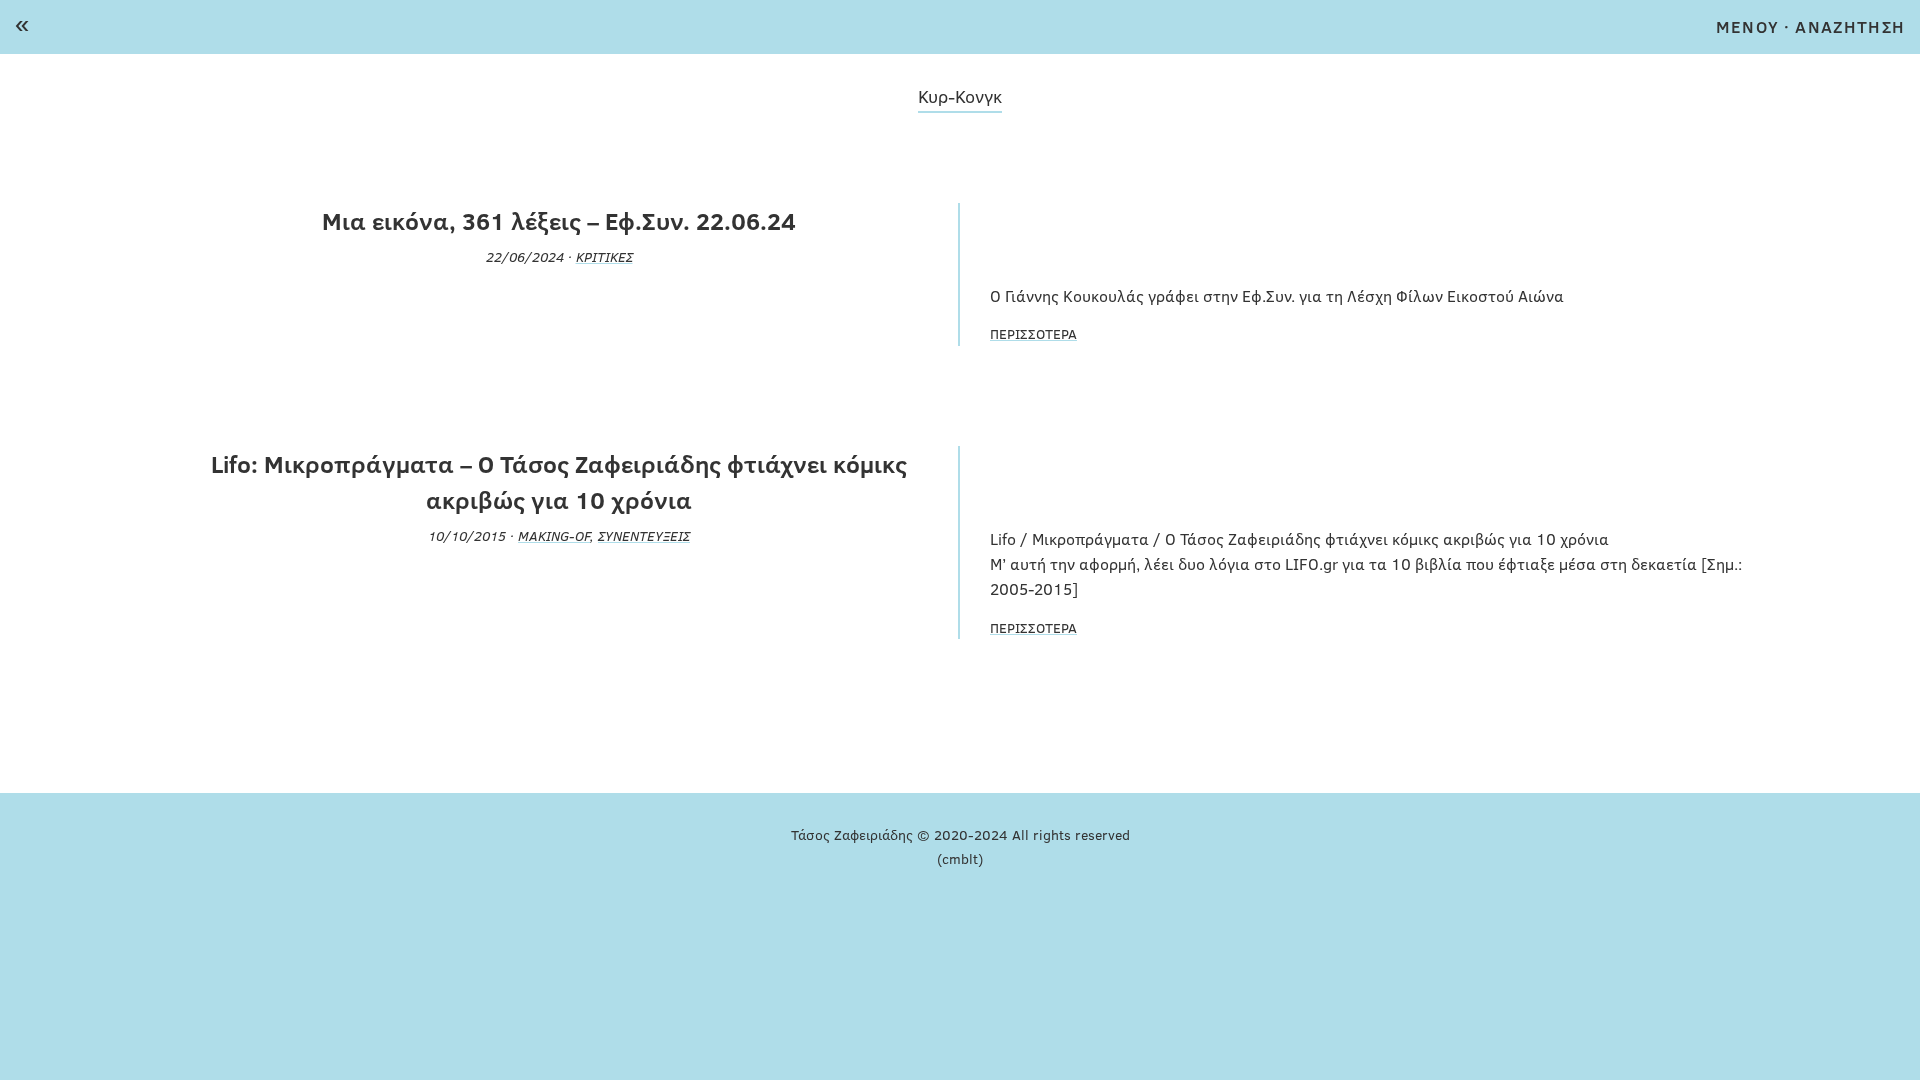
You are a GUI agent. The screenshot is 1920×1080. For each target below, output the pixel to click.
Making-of (554, 535)
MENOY (1747, 26)
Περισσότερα (1033, 333)
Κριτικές (604, 256)
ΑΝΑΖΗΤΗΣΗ (1850, 26)
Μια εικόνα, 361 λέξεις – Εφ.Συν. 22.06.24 (559, 220)
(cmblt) (960, 858)
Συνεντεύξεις (644, 535)
